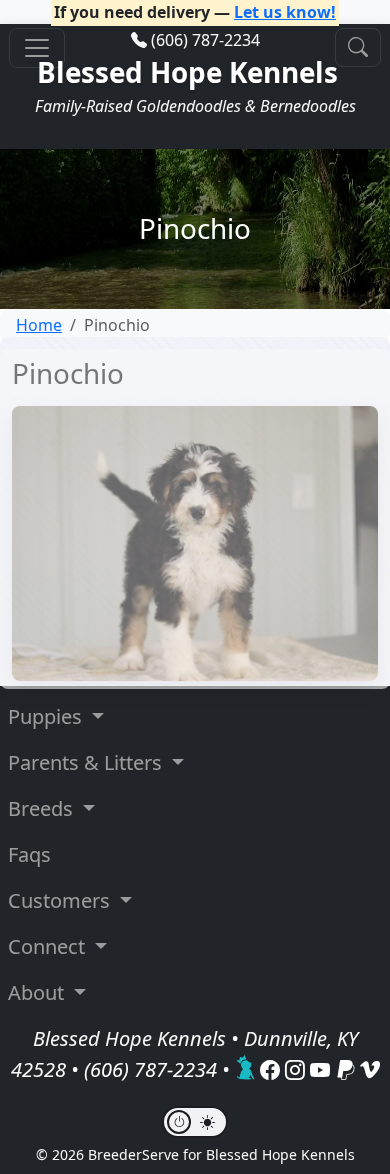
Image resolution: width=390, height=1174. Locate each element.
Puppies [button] (47, 716)
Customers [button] (61, 900)
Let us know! (285, 12)
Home (39, 325)
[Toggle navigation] (37, 48)
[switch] (195, 1122)
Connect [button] (49, 946)
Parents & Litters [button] (87, 762)
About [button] (38, 992)
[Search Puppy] (358, 47)
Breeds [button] (43, 808)
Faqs (29, 854)
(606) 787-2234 (205, 40)
